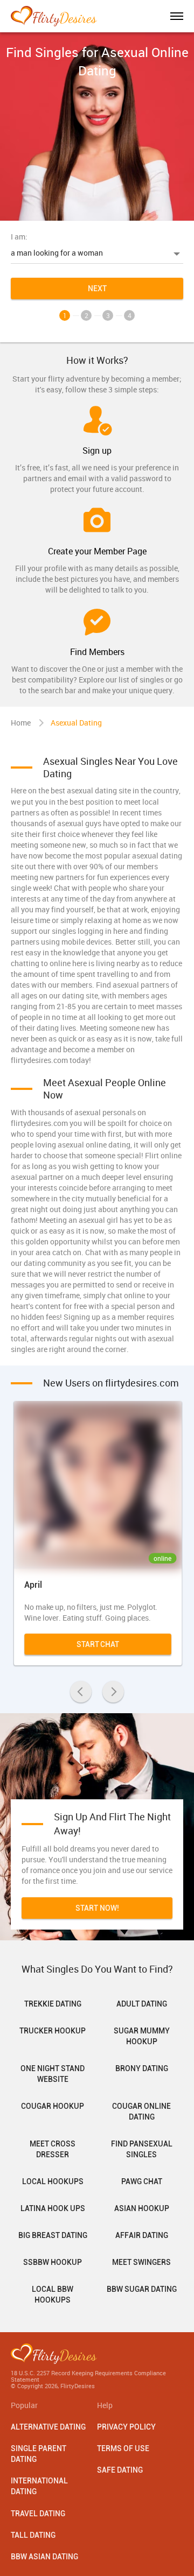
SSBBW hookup (53, 2262)
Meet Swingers (141, 2262)
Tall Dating (33, 2535)
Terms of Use (123, 2448)
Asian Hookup (142, 2208)
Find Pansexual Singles (142, 2149)
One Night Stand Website (53, 2074)
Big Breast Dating (53, 2235)
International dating (39, 2486)
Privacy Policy (126, 2427)
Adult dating (142, 2004)
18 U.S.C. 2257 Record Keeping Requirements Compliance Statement (88, 2376)
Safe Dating (120, 2470)
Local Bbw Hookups (53, 2295)
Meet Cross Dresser (53, 2149)
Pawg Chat (142, 2181)
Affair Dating (142, 2235)
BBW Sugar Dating (142, 2289)
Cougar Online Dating (141, 2112)
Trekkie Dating (53, 2004)
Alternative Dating (48, 2427)
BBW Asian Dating (44, 2557)
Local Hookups (53, 2181)
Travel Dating (38, 2514)
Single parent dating (39, 2454)
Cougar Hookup (53, 2106)
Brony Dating (142, 2068)
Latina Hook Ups (53, 2208)
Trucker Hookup (53, 2031)
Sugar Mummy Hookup (142, 2036)
